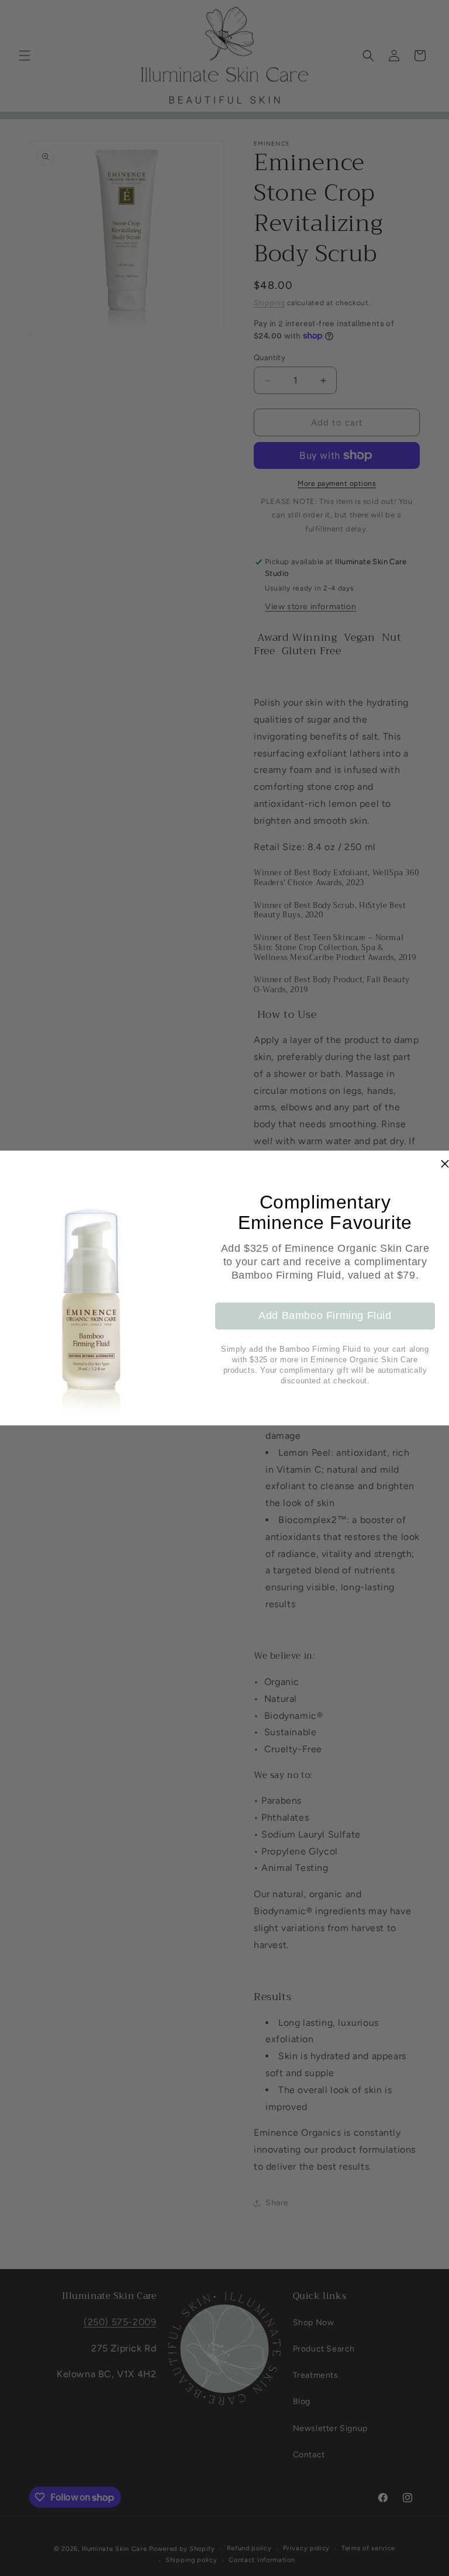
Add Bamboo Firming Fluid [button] (325, 1315)
